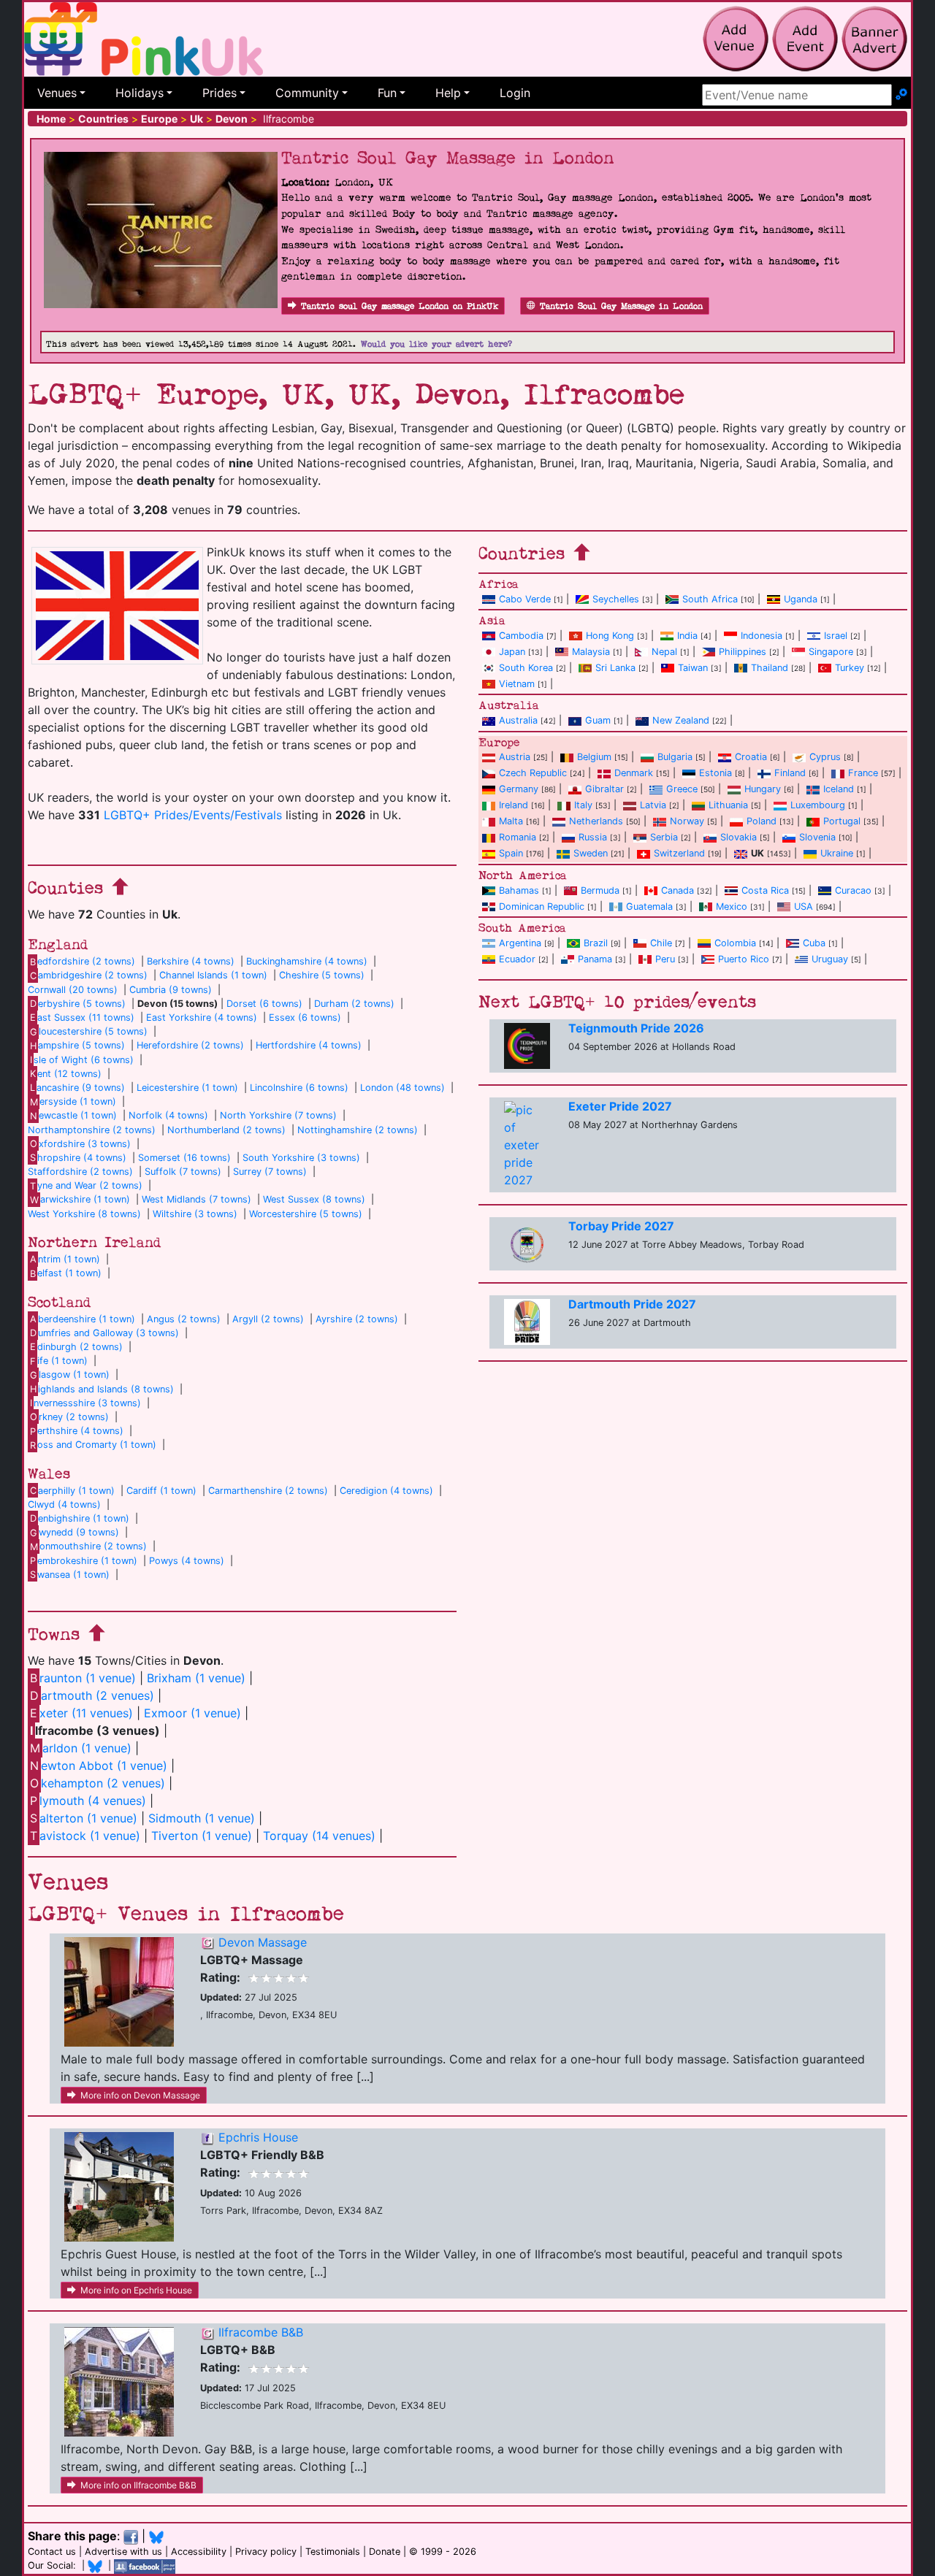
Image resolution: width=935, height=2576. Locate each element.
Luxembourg (818, 805)
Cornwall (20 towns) (73, 990)
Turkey (850, 668)
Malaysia (591, 652)
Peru (665, 959)
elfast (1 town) (66, 1273)
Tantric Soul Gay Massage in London (621, 306)
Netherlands (596, 821)
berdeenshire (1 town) (83, 1319)
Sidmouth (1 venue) (202, 1818)
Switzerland (679, 853)
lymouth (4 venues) (88, 1801)
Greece (682, 789)
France (863, 773)
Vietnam (517, 684)
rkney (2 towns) (69, 1417)
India (687, 636)
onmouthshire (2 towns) (88, 1546)
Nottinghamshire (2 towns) (358, 1130)
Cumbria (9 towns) (171, 990)
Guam (598, 720)
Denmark (634, 773)
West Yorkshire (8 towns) (84, 1214)
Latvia (653, 805)
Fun (387, 93)
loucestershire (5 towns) (89, 1031)
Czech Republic (533, 773)
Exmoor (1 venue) (192, 1713)
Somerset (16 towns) (184, 1158)
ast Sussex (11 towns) (82, 1017)
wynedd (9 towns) (75, 1532)
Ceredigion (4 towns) (386, 1491)
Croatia (751, 757)
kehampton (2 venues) (98, 1783)
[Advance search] (901, 95)
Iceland (839, 789)
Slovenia (817, 837)
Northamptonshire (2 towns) (92, 1130)
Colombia (735, 943)
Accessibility (199, 2552)
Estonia (715, 773)
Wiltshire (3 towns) (195, 1214)
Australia (518, 720)
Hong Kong (610, 636)
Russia (593, 837)
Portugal (842, 821)
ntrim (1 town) (65, 1259)
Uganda (801, 599)
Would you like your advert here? (436, 344)
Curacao (853, 890)
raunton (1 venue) (83, 1678)
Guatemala (649, 906)
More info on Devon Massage (140, 2095)
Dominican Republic (542, 906)
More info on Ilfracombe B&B (138, 2485)
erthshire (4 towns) (77, 1431)
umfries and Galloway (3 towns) (104, 1333)
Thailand (770, 668)
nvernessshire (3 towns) (85, 1403)
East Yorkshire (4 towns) (202, 1017)
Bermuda (600, 890)
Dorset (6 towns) (264, 1004)
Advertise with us (123, 2552)
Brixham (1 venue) (196, 1678)
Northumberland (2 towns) (226, 1130)
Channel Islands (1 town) (213, 975)
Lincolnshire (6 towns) (299, 1088)
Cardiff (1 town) (161, 1491)
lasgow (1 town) (70, 1375)
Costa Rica (765, 890)
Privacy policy (266, 2552)
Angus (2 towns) (184, 1319)
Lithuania (728, 805)
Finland (790, 773)
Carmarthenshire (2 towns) (268, 1491)
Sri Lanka (615, 668)
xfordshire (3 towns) (80, 1144)
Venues (57, 93)
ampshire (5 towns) (77, 1045)
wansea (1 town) (70, 1575)
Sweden (591, 853)
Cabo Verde (525, 599)
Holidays (140, 93)
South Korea (526, 668)
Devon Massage (263, 1942)
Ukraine (837, 853)
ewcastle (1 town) (73, 1115)
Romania (518, 837)
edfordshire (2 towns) (83, 961)
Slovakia (739, 837)
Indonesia (762, 636)
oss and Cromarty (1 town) (93, 1445)
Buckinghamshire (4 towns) (307, 961)
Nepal (664, 652)
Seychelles (616, 599)
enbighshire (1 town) (80, 1518)
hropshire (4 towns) (78, 1158)
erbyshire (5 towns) (78, 1004)
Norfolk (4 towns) (168, 1115)
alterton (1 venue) (84, 1818)
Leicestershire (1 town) (187, 1088)
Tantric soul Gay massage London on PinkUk (400, 306)
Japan (512, 652)
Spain (511, 853)
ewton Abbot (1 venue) (99, 1766)
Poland (762, 821)
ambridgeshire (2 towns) (89, 975)
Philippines (743, 652)
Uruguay (830, 959)
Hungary (763, 789)
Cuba (814, 943)
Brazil (596, 943)
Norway (687, 821)
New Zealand (681, 720)
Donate (385, 2552)
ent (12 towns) (66, 1074)
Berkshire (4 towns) (191, 961)
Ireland (514, 805)
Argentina (520, 943)
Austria (515, 757)
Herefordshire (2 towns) (190, 1045)
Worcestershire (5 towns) (306, 1214)
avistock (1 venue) (85, 1836)
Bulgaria (675, 757)
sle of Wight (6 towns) (82, 1060)
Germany (519, 789)
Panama (595, 959)
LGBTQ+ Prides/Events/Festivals (193, 815)
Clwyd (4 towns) (64, 1504)
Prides (220, 93)
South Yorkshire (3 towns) (301, 1158)
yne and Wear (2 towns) (86, 1185)
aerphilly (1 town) (72, 1491)
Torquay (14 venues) (319, 1836)
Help (448, 93)
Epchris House (258, 2137)
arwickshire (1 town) (80, 1199)
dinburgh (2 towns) (76, 1347)
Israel (836, 636)
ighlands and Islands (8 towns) (102, 1389)
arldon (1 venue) (81, 1748)
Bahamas (519, 890)
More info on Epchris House (136, 2290)
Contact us (52, 2552)
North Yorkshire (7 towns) (278, 1115)
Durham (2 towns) (354, 1004)
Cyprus (825, 757)
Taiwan (693, 668)
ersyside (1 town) (73, 1101)
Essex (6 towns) (305, 1017)
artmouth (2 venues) (92, 1695)
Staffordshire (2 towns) (80, 1172)
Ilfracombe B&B (261, 2332)
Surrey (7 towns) (270, 1172)
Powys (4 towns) (187, 1561)
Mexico (732, 906)
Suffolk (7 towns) (183, 1172)
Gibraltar (604, 789)
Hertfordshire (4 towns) (309, 1045)
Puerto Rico (744, 959)
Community (307, 93)
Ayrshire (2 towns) (357, 1319)
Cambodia (521, 636)
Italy (583, 805)
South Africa (710, 599)
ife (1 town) (59, 1361)
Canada (678, 890)
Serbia (664, 837)
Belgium (594, 757)
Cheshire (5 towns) (322, 975)
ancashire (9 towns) (77, 1088)
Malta (511, 821)
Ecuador (517, 959)
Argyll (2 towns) (268, 1319)
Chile (661, 943)
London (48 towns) (402, 1088)
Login (515, 93)
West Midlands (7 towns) (196, 1199)
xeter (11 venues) (81, 1713)
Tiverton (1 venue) (202, 1836)
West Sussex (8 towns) (314, 1199)
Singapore (831, 652)
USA (804, 906)
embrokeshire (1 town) (84, 1561)
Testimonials (333, 2552)
